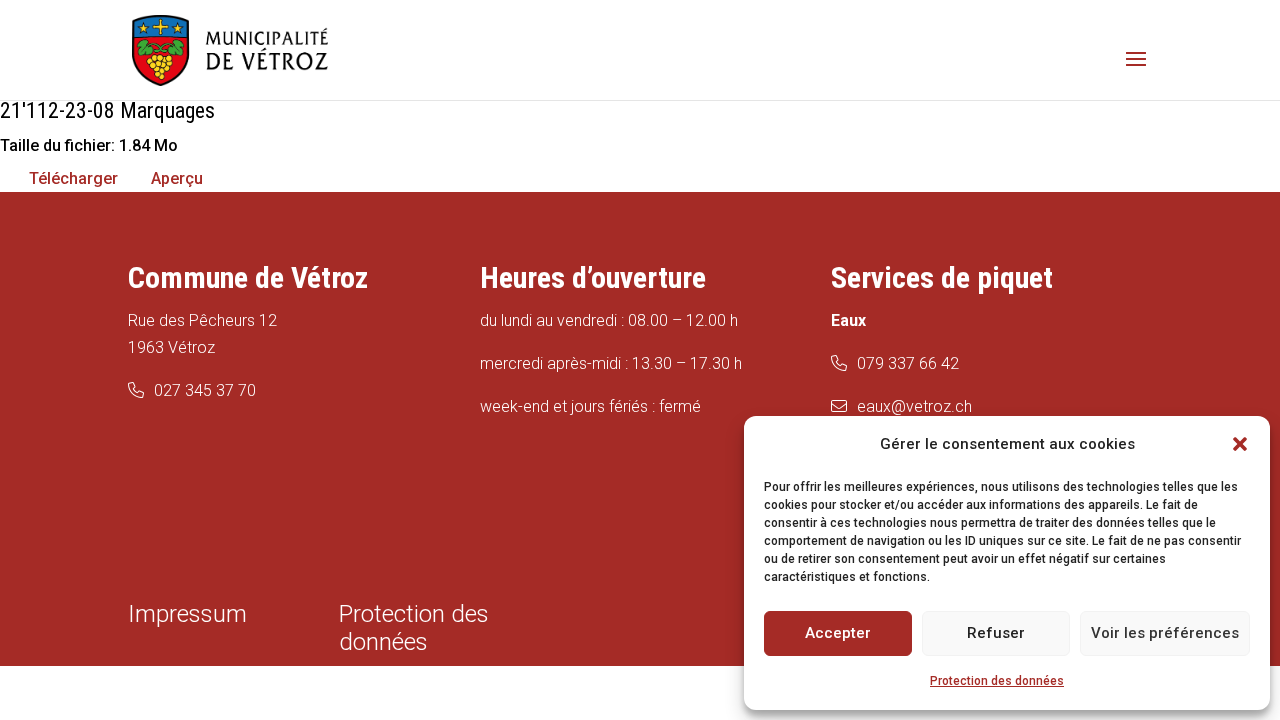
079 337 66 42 (908, 363)
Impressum (187, 614)
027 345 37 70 (205, 390)
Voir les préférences (1165, 633)
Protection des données (997, 681)
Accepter (838, 633)
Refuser (996, 633)
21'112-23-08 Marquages (107, 110)
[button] (1240, 444)
